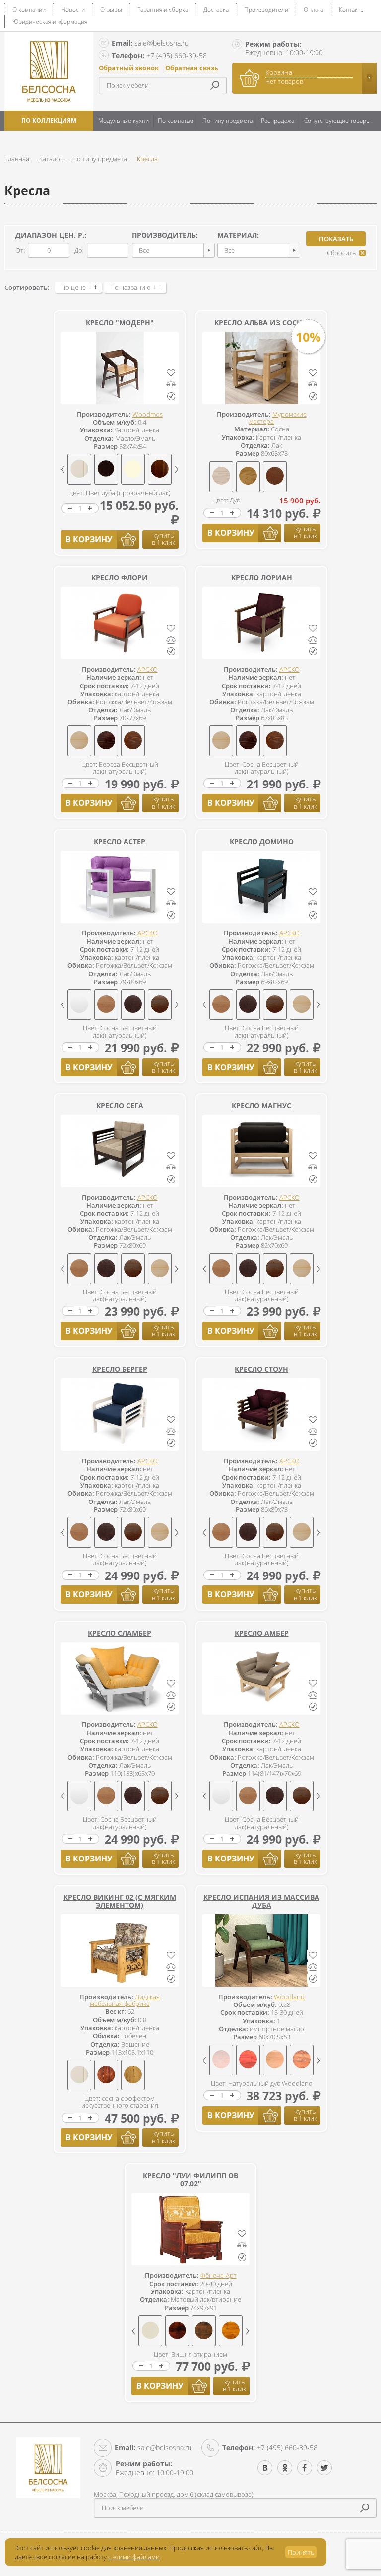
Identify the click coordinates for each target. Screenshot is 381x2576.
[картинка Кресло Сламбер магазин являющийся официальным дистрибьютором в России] (120, 1678)
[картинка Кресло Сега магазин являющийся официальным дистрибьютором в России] (120, 1151)
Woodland (289, 1997)
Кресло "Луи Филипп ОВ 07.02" (190, 2180)
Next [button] (177, 469)
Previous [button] (63, 469)
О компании (29, 10)
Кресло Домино (262, 841)
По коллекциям (49, 120)
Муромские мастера (278, 418)
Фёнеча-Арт (219, 2275)
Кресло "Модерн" (120, 322)
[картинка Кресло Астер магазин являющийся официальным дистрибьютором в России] (120, 887)
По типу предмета (227, 120)
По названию (130, 287)
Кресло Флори (120, 578)
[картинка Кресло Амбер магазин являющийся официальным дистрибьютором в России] (261, 1678)
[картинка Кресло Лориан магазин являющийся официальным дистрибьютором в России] (261, 623)
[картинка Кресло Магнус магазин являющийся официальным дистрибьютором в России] (261, 1151)
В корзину (89, 539)
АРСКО (148, 669)
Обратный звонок (129, 68)
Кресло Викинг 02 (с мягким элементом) (120, 1901)
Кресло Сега (120, 1106)
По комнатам (176, 120)
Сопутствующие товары (337, 120)
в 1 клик (163, 539)
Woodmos (148, 414)
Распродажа (278, 120)
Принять (301, 2552)
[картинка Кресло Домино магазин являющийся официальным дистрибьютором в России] (261, 887)
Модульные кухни (124, 120)
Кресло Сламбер (120, 1633)
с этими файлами (134, 2557)
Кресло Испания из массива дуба (261, 1901)
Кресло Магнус (261, 1106)
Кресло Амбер (262, 1633)
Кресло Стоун (261, 1369)
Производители (266, 10)
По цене (73, 287)
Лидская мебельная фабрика (125, 2000)
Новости (73, 10)
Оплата (314, 10)
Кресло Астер (120, 841)
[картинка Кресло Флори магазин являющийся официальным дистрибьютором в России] (120, 623)
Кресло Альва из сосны (261, 322)
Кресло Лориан (262, 578)
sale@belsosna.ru (150, 43)
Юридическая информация (50, 22)
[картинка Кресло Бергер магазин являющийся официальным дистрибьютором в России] (120, 1415)
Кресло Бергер (120, 1369)
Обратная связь (192, 68)
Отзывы (111, 10)
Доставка (216, 10)
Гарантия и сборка (163, 10)
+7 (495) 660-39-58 (159, 55)
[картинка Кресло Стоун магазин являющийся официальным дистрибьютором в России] (261, 1415)
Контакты (352, 10)
